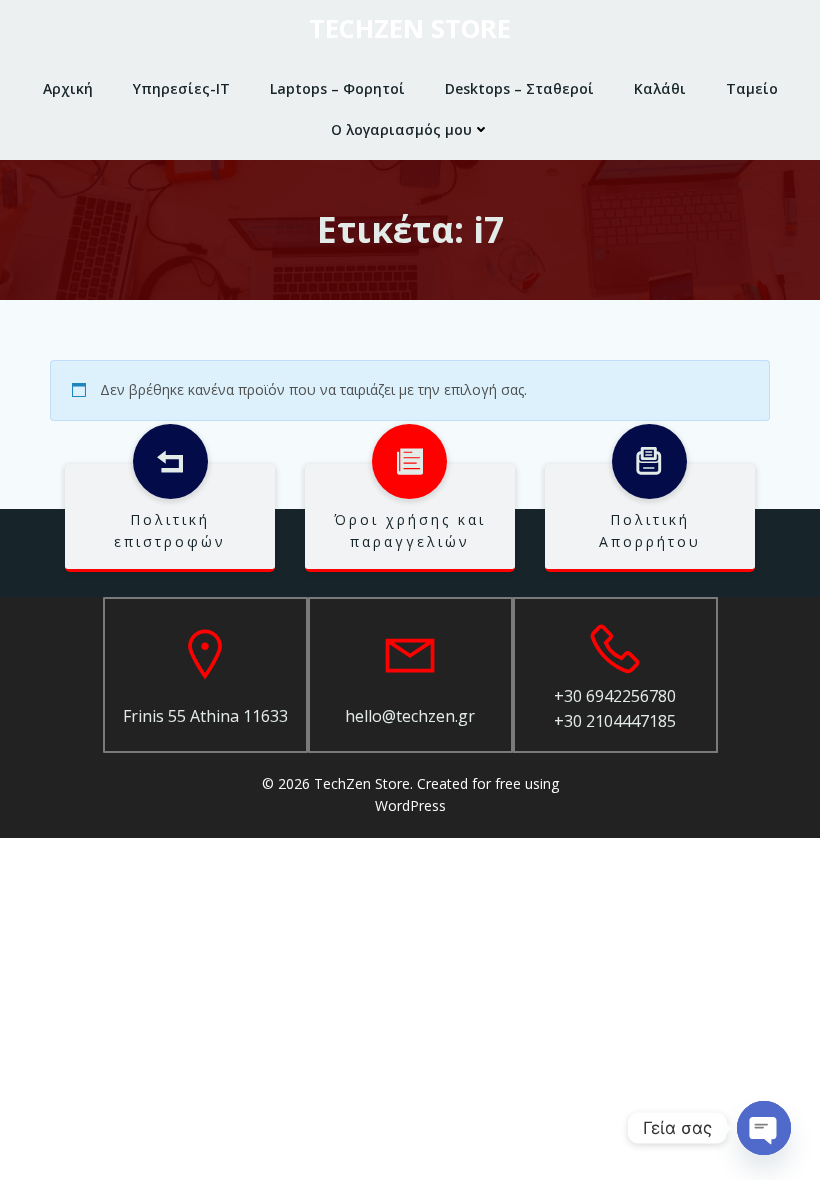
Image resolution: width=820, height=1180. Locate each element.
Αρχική (68, 88)
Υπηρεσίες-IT (181, 88)
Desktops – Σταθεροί (519, 88)
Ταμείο (752, 88)
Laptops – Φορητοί (337, 88)
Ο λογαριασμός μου (401, 129)
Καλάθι (660, 88)
